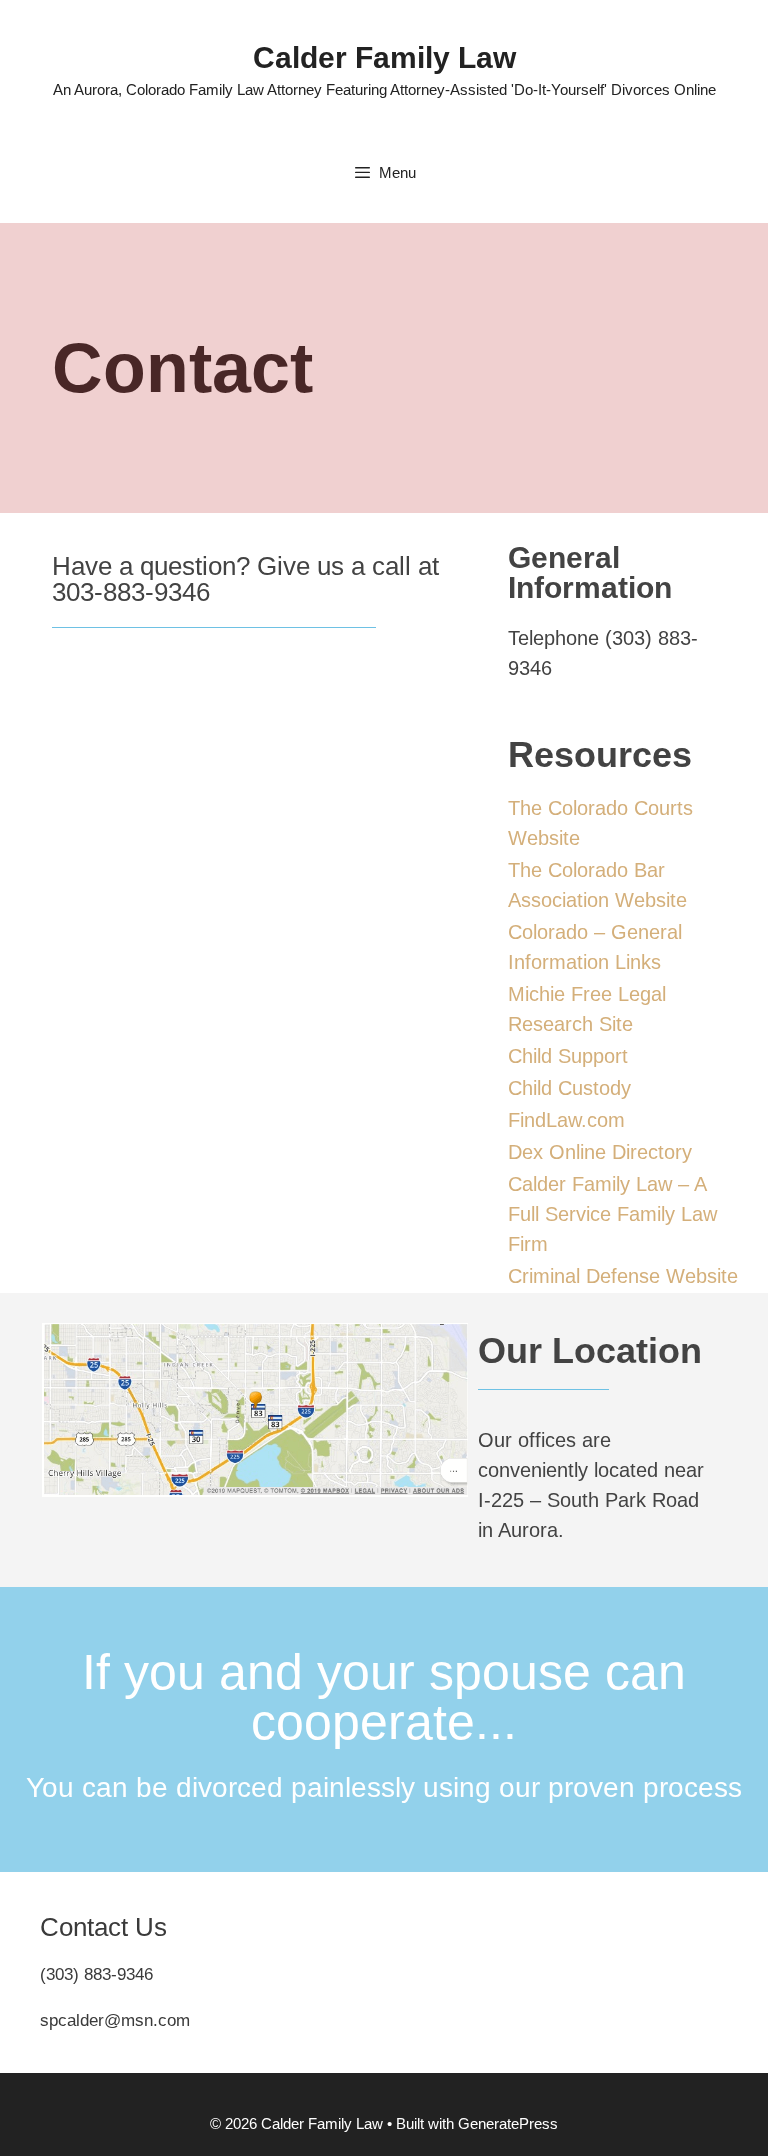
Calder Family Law (384, 57)
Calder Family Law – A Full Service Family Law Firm (612, 1214)
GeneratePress (508, 2123)
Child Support (568, 1056)
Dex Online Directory (600, 1152)
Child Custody (569, 1088)
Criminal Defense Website (623, 1276)
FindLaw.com (566, 1120)
